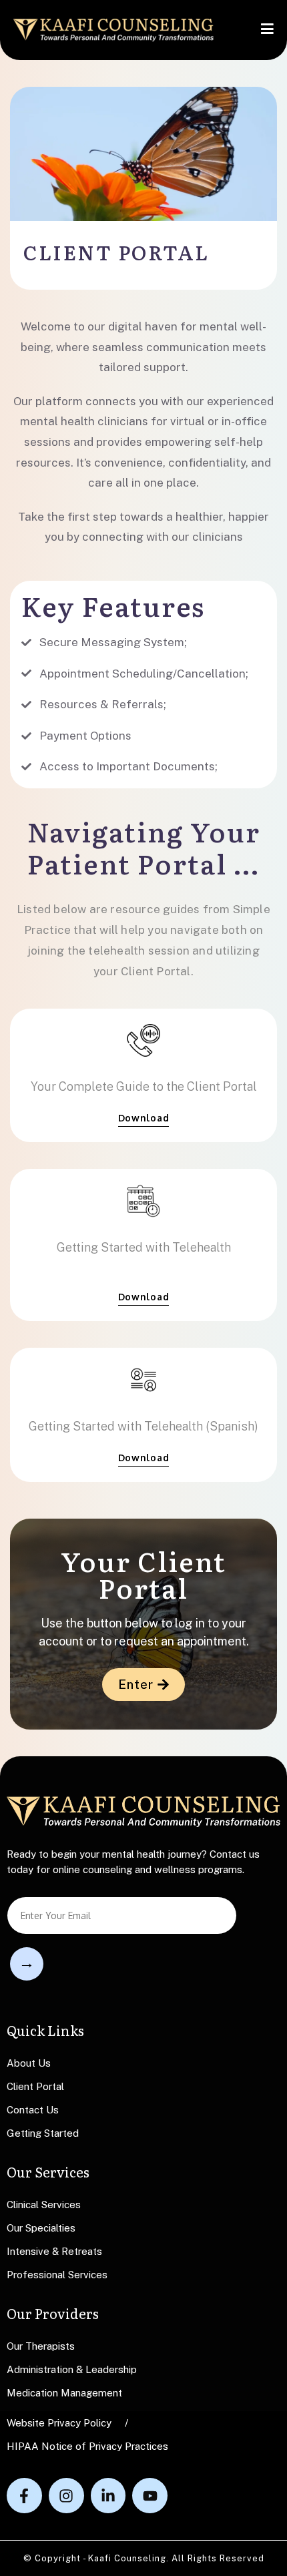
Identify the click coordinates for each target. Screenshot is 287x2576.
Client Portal (35, 2086)
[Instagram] (66, 2496)
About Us (29, 2063)
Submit (27, 1964)
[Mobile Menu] (267, 30)
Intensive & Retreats (54, 2251)
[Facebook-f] (24, 2496)
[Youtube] (150, 2496)
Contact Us (33, 2110)
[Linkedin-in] (108, 2496)
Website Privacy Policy (59, 2423)
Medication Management (64, 2393)
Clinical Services (44, 2205)
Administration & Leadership (72, 2369)
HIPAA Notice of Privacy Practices (87, 2446)
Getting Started (43, 2133)
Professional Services (57, 2275)
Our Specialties (41, 2228)
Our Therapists (41, 2346)
